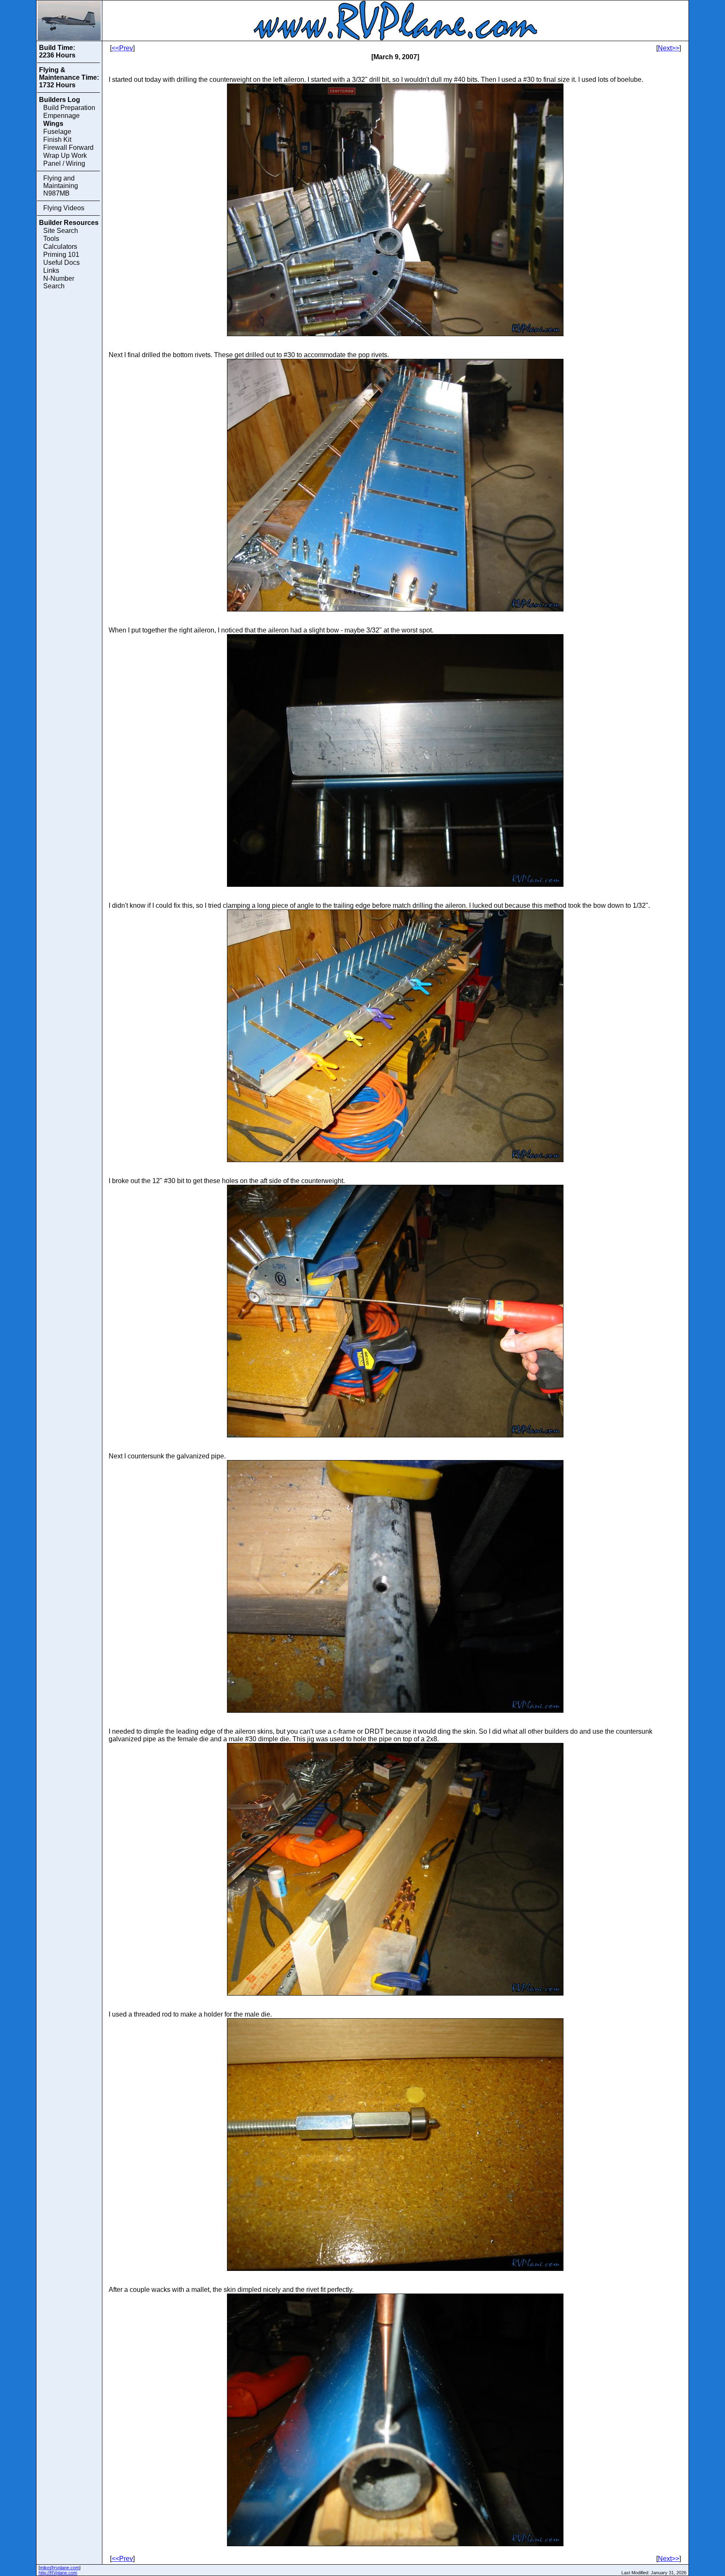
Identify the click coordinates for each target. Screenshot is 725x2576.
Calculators (60, 247)
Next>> (669, 48)
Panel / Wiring (64, 163)
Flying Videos (64, 208)
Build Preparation (69, 108)
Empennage (61, 116)
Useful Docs (61, 263)
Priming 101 (61, 255)
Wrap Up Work (65, 155)
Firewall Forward (68, 148)
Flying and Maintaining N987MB (61, 186)
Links (51, 270)
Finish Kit (57, 140)
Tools (51, 239)
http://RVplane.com (58, 2573)
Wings (53, 124)
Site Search (61, 231)
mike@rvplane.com (60, 2568)
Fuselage (57, 132)
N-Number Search (59, 282)
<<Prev (122, 48)
